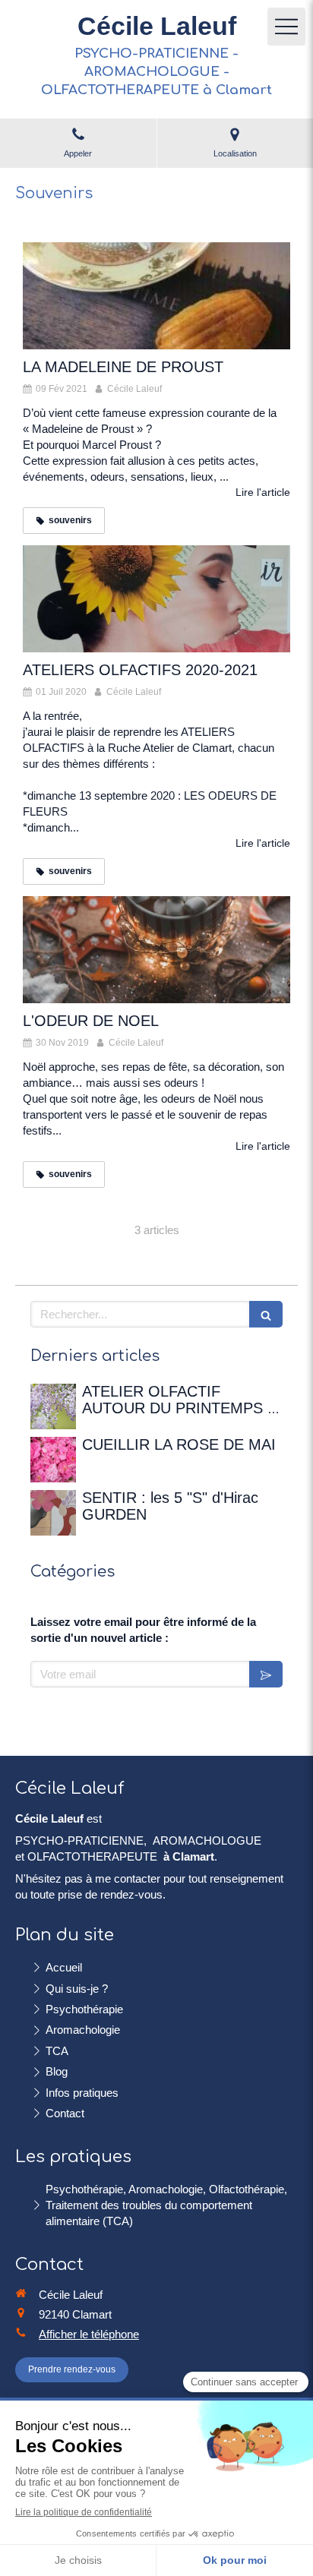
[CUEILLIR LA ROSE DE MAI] (53, 1460)
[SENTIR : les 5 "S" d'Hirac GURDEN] (53, 1513)
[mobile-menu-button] (286, 27)
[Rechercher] (266, 1314)
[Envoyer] (266, 1674)
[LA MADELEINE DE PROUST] (156, 296)
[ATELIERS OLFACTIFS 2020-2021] (156, 599)
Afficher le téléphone (89, 2334)
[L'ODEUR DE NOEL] (156, 950)
